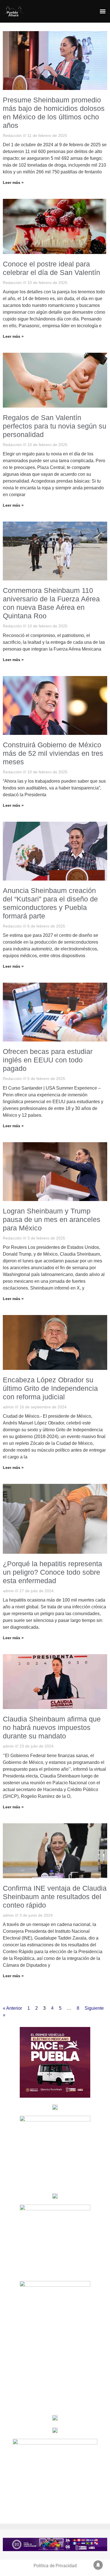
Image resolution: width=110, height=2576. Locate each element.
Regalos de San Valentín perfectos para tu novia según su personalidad (55, 426)
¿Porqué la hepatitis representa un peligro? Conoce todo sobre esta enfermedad (52, 1572)
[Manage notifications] (98, 2565)
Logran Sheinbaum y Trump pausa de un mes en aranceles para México (52, 1219)
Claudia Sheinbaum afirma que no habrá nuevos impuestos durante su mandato (52, 1727)
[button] (103, 11)
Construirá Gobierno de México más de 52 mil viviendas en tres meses (53, 753)
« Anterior (12, 2008)
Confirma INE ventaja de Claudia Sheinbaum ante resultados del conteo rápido (55, 1897)
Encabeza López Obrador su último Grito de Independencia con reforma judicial (50, 1388)
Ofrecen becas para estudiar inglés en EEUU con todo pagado (48, 1060)
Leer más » (13, 182)
